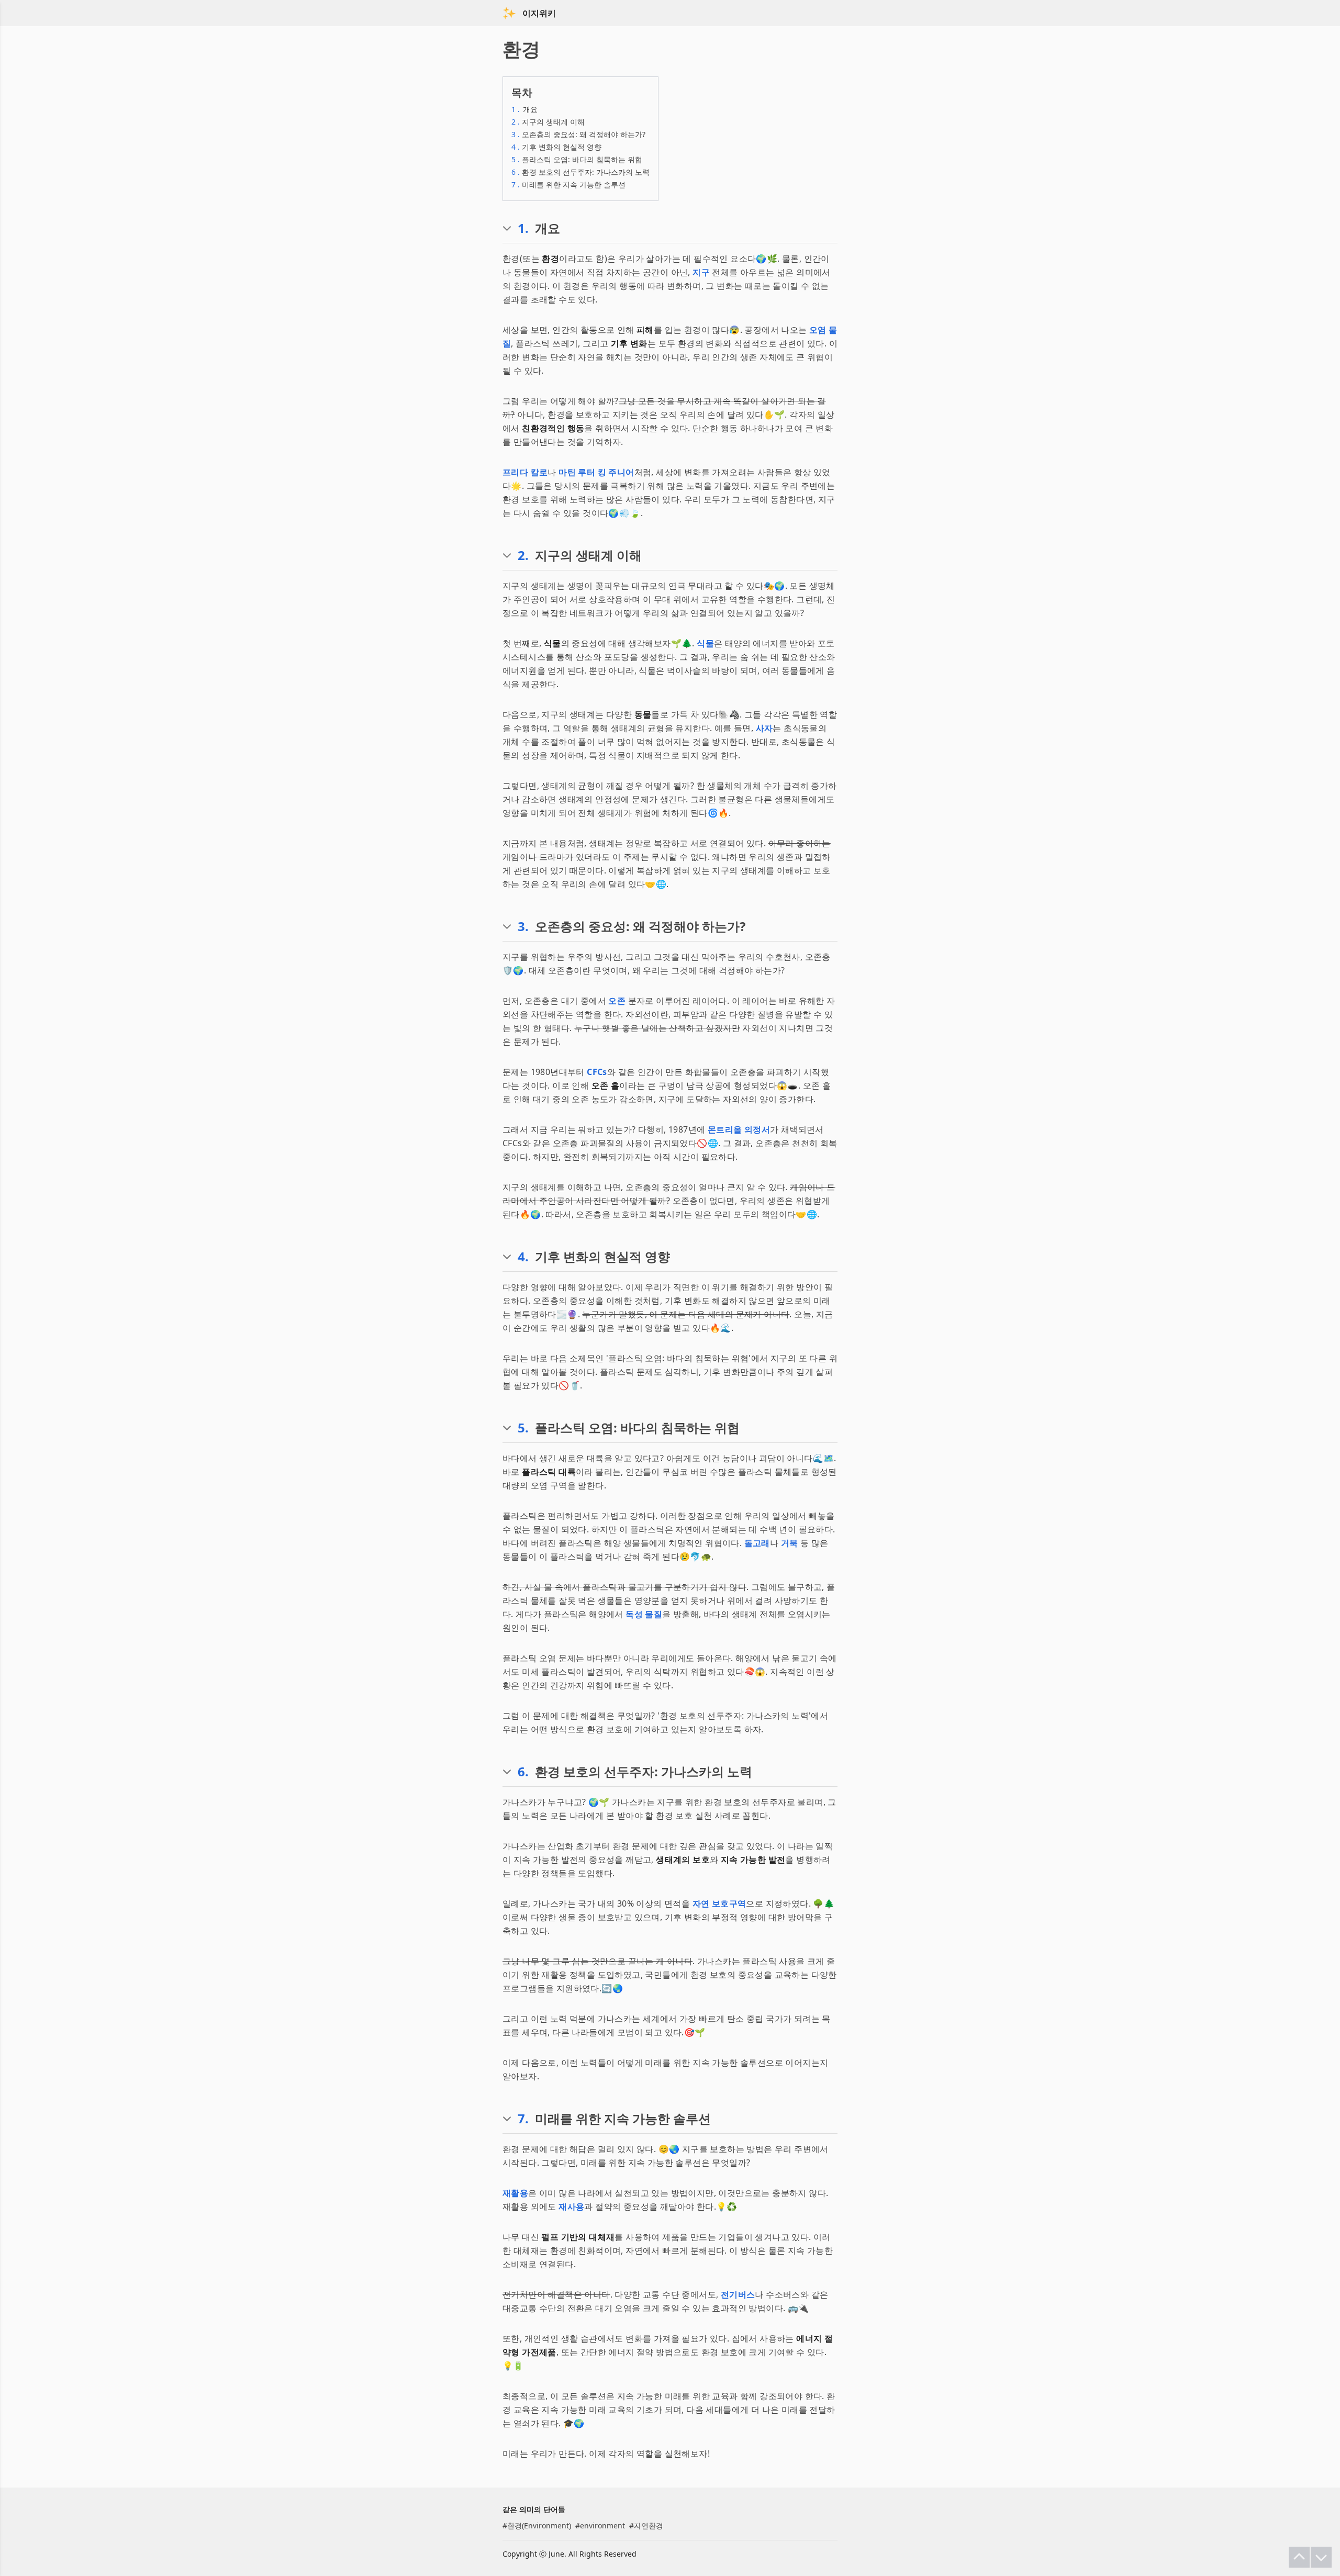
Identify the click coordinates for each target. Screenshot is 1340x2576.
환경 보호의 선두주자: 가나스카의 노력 (580, 172)
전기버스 (738, 2294)
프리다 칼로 (525, 472)
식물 (705, 643)
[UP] (1299, 2557)
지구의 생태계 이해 (548, 122)
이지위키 (539, 13)
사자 (764, 728)
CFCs (597, 1072)
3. (523, 926)
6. (523, 1772)
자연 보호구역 (719, 1903)
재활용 (515, 2193)
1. (523, 228)
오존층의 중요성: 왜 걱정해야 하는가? (578, 134)
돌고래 (757, 1543)
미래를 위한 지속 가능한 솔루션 (568, 184)
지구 (701, 272)
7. (523, 2119)
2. (523, 555)
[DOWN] (1321, 2557)
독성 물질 (644, 1614)
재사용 (571, 2207)
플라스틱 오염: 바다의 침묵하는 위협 (577, 159)
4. (523, 1257)
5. (523, 1428)
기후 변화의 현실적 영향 (556, 147)
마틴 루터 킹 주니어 (596, 472)
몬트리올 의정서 (739, 1129)
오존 (617, 1001)
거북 (790, 1543)
